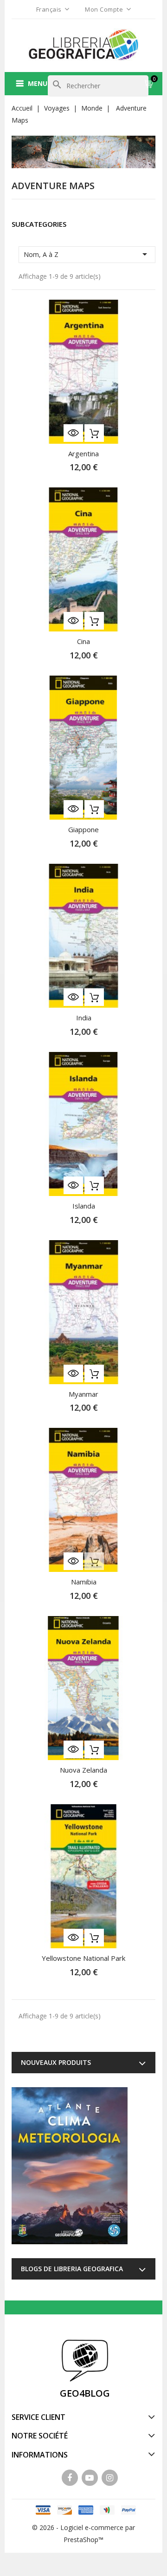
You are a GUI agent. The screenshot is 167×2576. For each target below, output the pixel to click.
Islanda (84, 1206)
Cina (83, 641)
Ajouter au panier (94, 433)
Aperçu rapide (73, 433)
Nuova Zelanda (83, 1770)
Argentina (83, 453)
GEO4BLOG (85, 2393)
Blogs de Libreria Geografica (72, 2269)
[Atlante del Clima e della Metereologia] (70, 2166)
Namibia (84, 1582)
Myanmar (83, 1394)
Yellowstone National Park (83, 1958)
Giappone (83, 829)
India (84, 1018)
